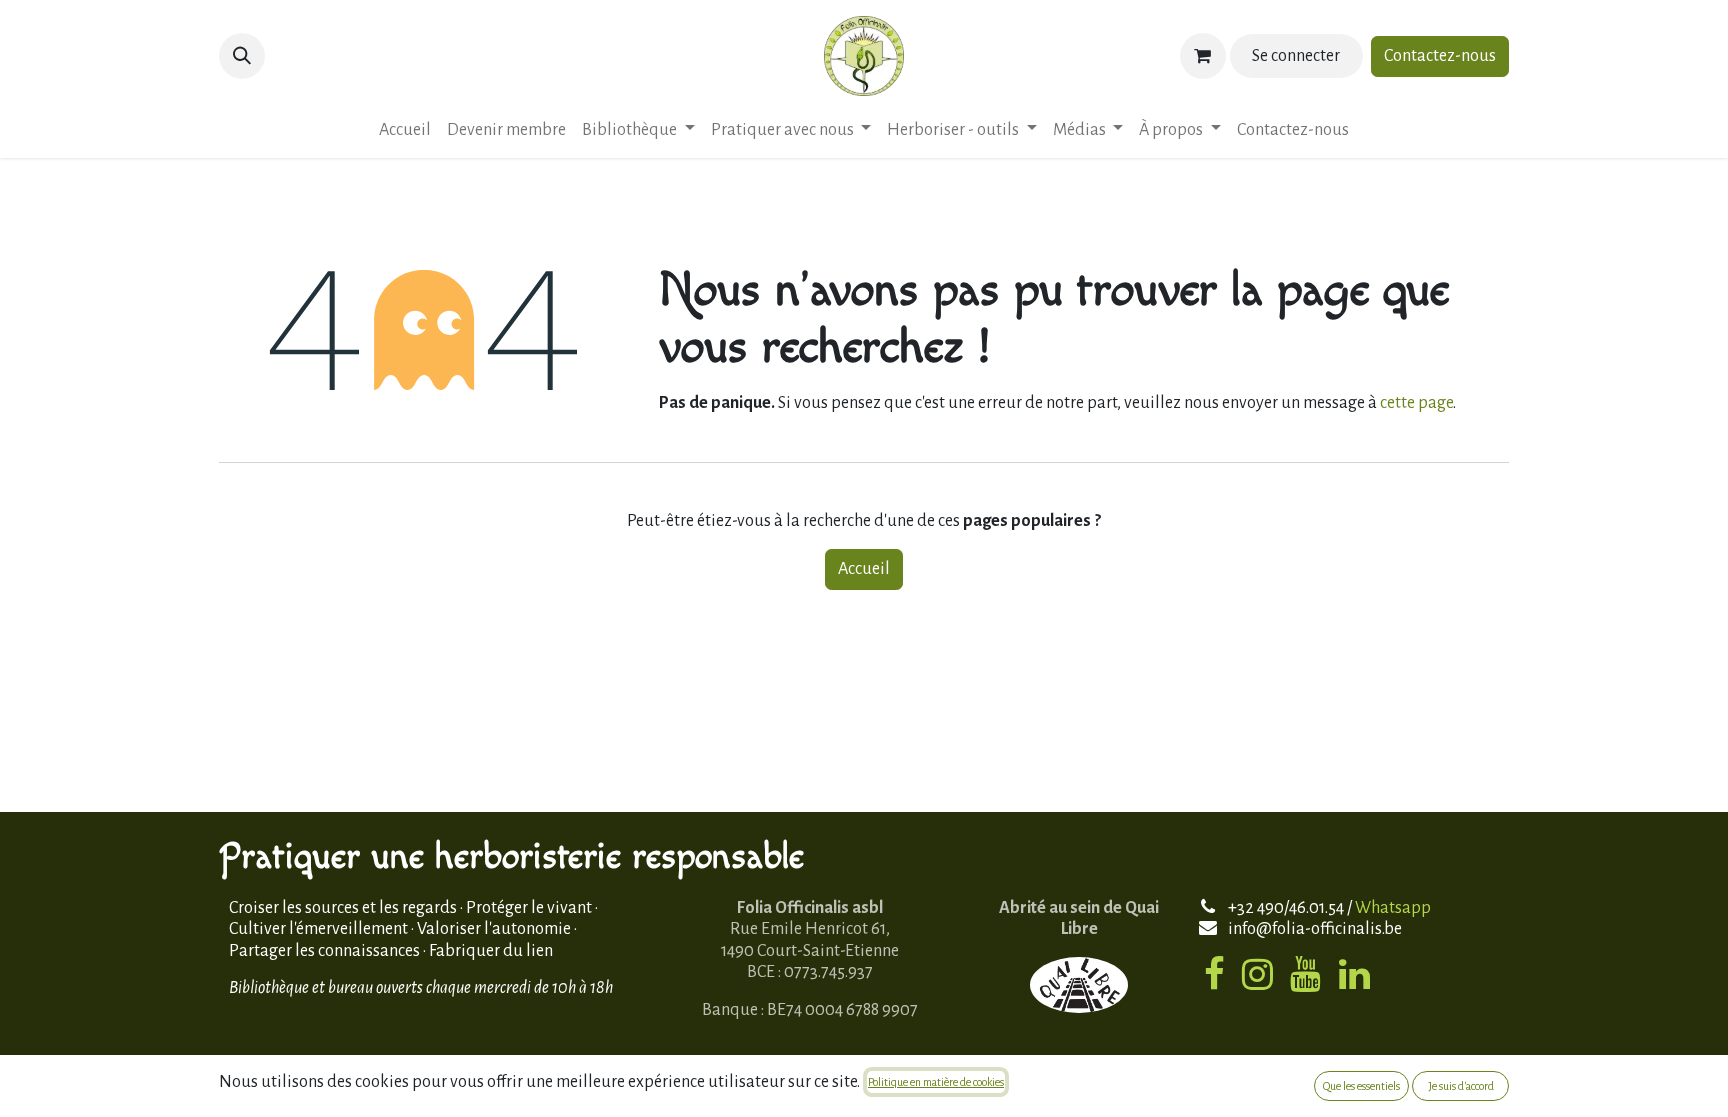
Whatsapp (1393, 908)
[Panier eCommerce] (1203, 56)
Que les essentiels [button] (1361, 1086)
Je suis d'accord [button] (1461, 1086)
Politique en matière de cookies (936, 1082)
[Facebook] (1214, 974)
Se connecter (1296, 56)
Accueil (864, 569)
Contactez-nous (1440, 56)
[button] (242, 56)
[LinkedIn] (1354, 974)
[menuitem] (405, 131)
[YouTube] (1305, 974)
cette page (1416, 403)
